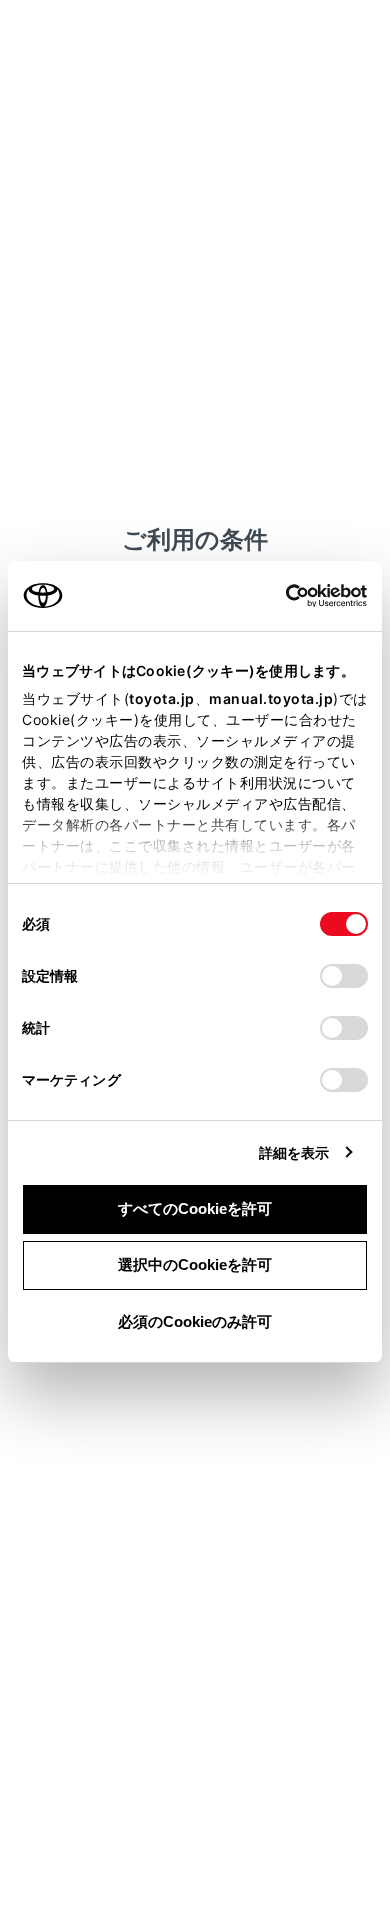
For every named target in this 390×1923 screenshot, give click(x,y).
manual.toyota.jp (271, 698)
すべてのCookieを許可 (195, 1208)
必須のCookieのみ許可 (195, 1321)
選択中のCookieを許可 (195, 1264)
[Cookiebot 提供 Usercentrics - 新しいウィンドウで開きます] (279, 596)
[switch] (344, 976)
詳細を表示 (294, 1152)
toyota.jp (162, 698)
